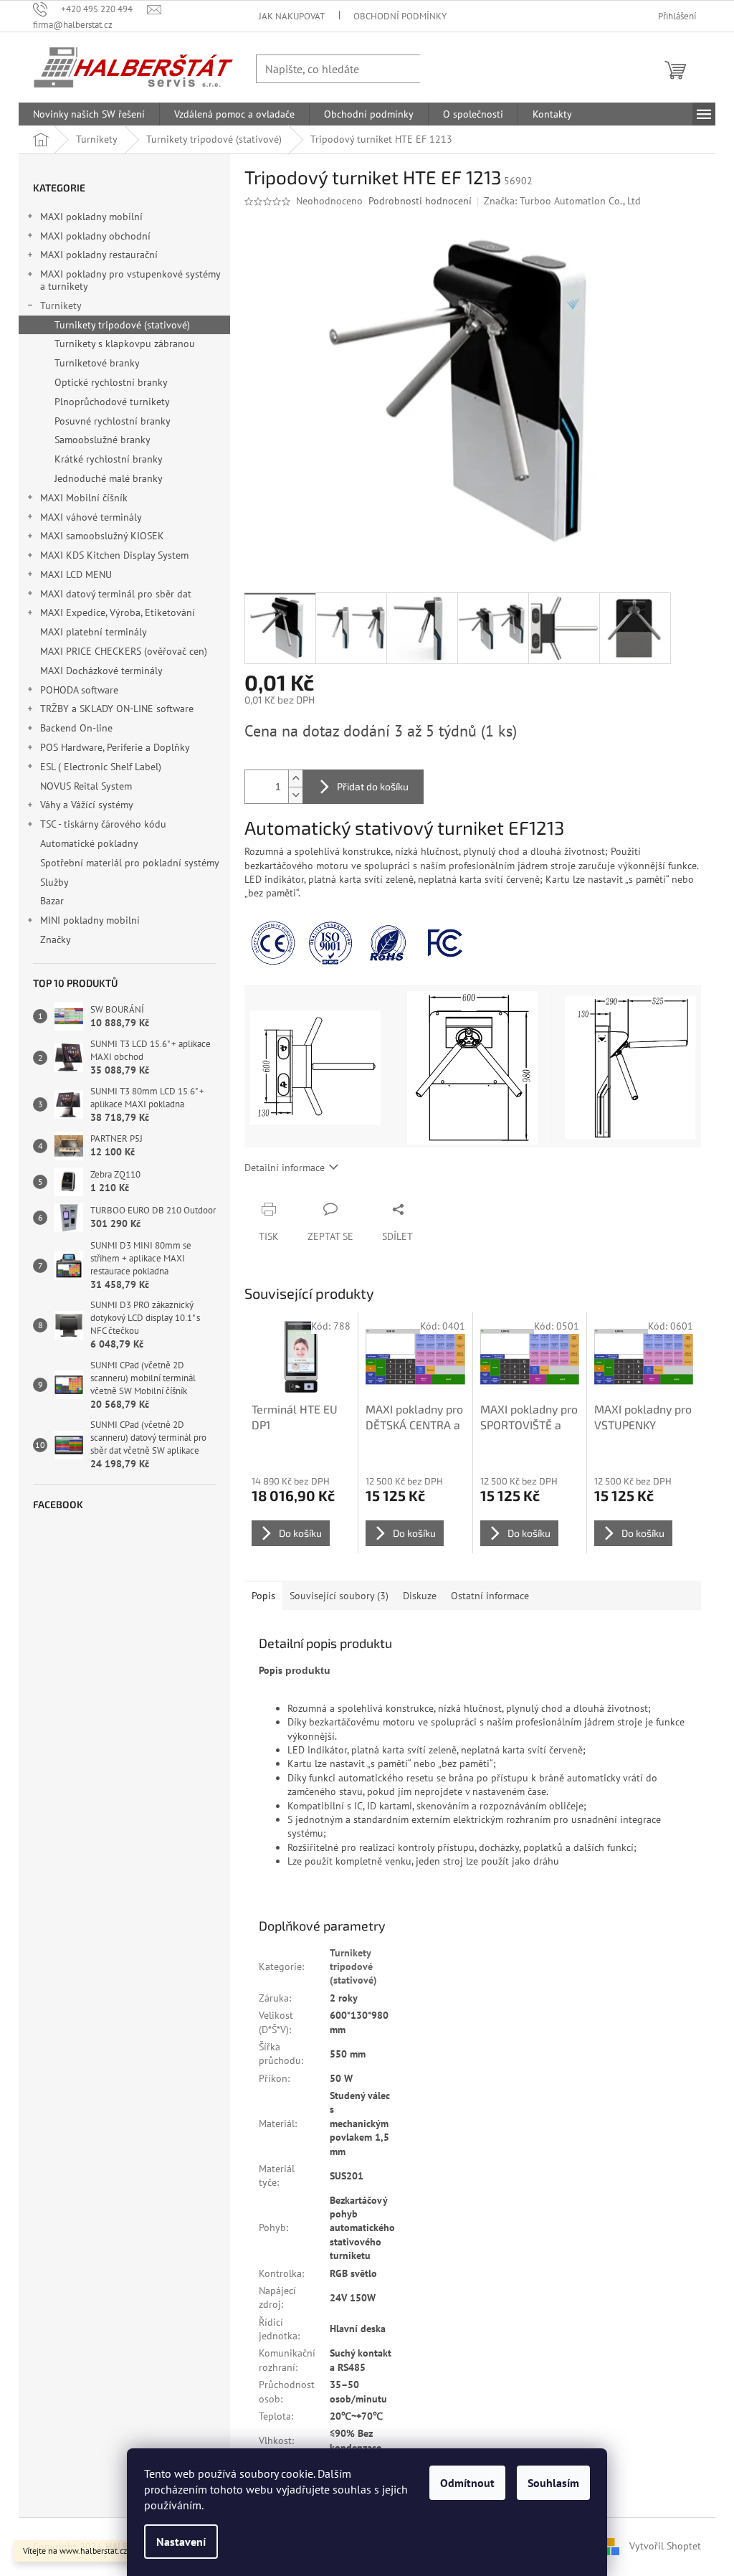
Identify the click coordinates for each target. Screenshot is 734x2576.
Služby (56, 882)
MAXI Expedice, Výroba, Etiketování (118, 612)
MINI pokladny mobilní (90, 920)
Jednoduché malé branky (109, 478)
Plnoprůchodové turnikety (112, 402)
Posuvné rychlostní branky (113, 421)
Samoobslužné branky (103, 440)
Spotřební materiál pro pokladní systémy (129, 863)
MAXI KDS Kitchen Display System (114, 555)
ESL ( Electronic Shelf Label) (101, 767)
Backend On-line (76, 728)
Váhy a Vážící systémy (87, 805)
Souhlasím (553, 2483)
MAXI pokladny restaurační (99, 255)
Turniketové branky (97, 363)
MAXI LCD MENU (76, 574)
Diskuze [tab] (420, 1596)
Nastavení (181, 2542)
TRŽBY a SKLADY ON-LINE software (117, 709)
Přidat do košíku (373, 786)
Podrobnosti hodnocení (420, 201)
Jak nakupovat (292, 16)
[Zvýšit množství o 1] (295, 778)
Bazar (52, 901)
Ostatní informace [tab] (490, 1596)
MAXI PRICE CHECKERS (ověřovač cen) (124, 651)
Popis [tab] (263, 1596)
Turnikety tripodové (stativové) (122, 325)
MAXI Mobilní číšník (84, 498)
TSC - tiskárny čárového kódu (103, 824)
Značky (56, 939)
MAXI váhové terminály (91, 517)
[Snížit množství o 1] (295, 795)
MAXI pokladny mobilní (91, 217)
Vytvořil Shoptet (665, 2546)
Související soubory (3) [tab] (339, 1596)
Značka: (562, 201)
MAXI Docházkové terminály (101, 671)
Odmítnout (467, 2483)
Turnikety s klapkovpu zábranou (125, 344)
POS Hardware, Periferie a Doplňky (115, 747)
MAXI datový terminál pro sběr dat (116, 594)
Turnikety (61, 306)
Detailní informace (285, 1168)
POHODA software (79, 690)
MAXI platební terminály (93, 632)
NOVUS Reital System (86, 786)
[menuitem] (89, 114)
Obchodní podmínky (400, 16)
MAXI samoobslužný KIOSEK (102, 536)
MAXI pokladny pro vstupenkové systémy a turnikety (130, 280)
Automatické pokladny (89, 843)
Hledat (449, 68)
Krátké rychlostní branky (109, 459)
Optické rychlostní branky (111, 382)
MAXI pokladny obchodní (95, 236)
